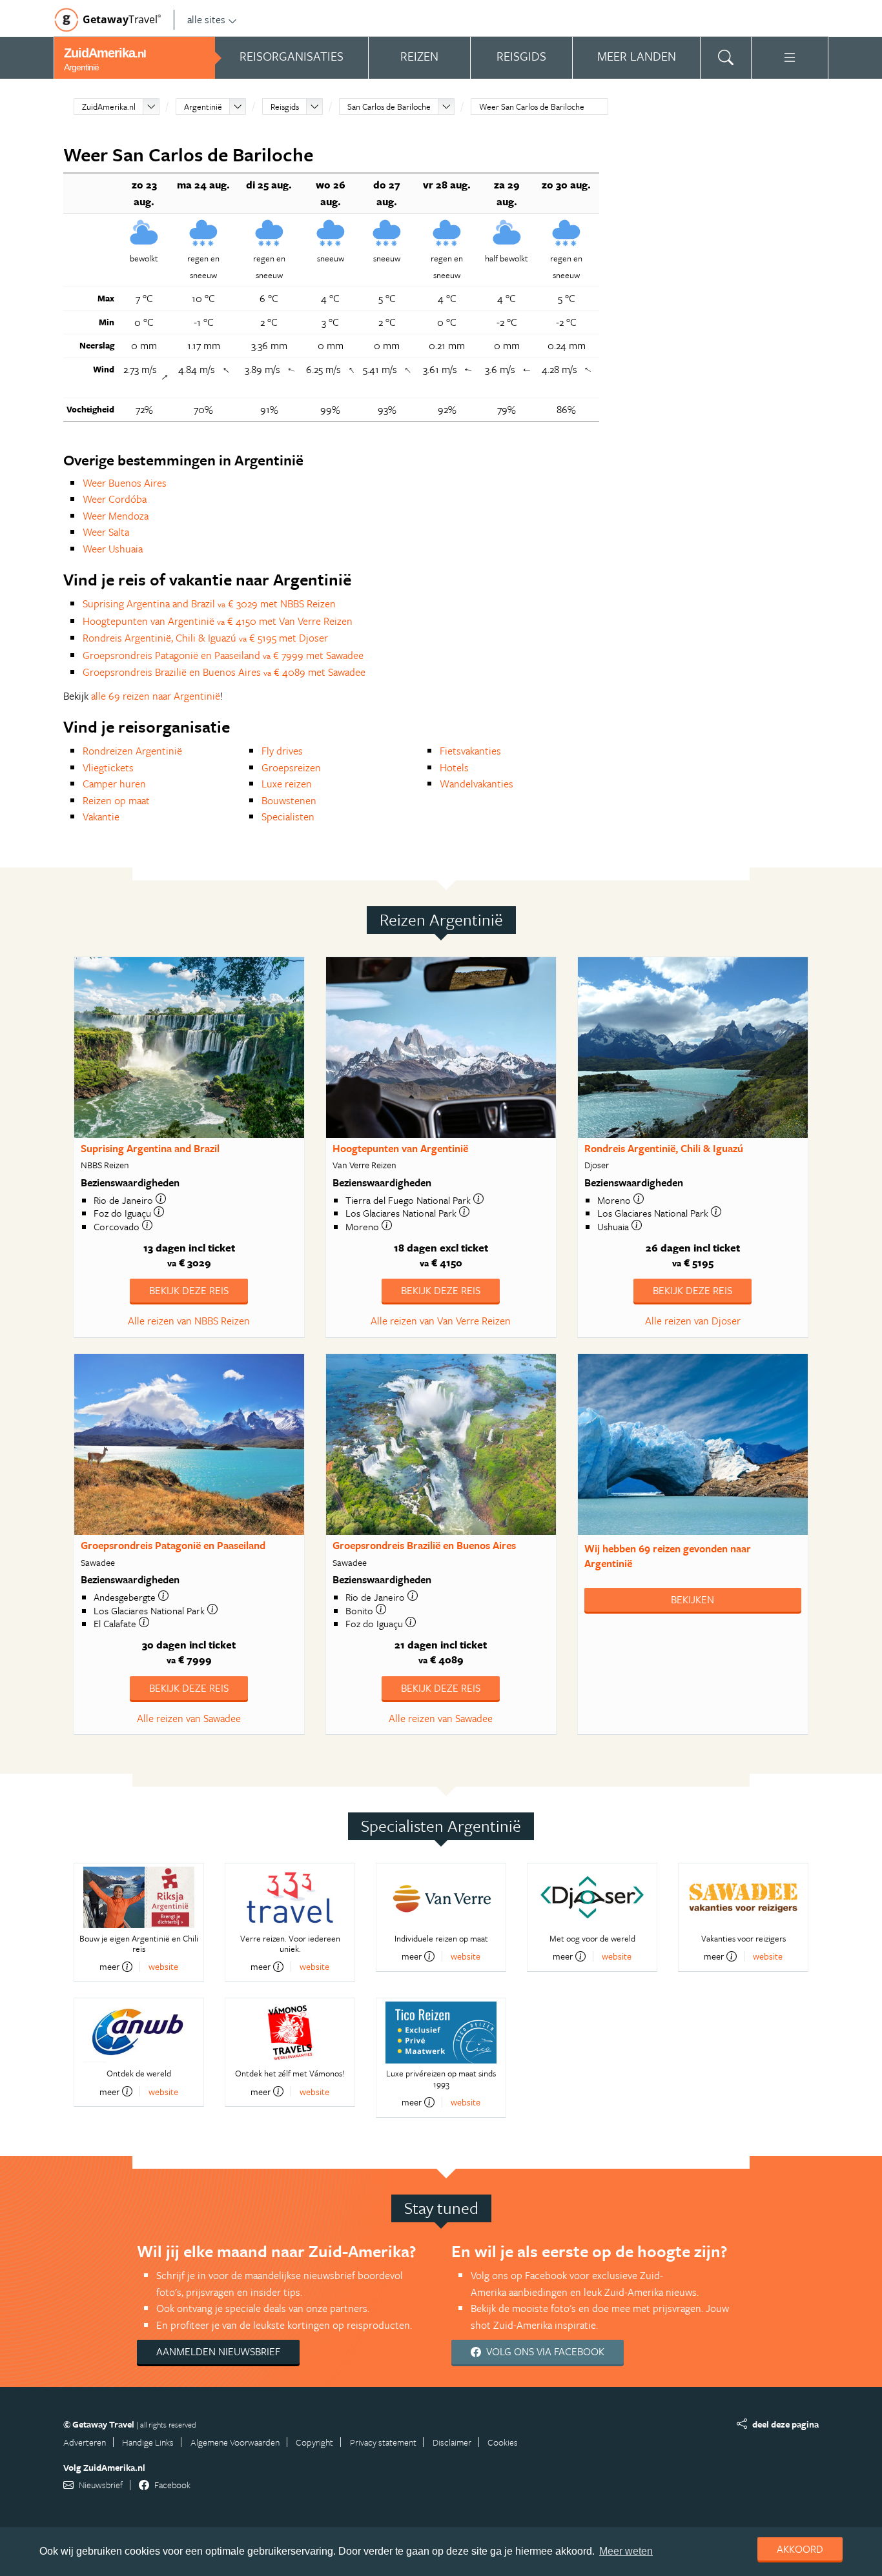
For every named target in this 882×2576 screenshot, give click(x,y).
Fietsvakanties (470, 751)
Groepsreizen (291, 767)
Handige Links (148, 2442)
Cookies (503, 2442)
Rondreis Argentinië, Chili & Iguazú (664, 1148)
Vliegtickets (108, 767)
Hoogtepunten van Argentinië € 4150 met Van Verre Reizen (218, 621)
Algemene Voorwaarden (235, 2442)
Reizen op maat (116, 800)
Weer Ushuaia (113, 549)
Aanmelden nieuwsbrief (218, 2351)
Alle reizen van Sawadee (189, 1718)
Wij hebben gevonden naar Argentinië (668, 1556)
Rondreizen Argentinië (132, 751)
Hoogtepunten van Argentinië (400, 1148)
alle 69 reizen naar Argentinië (156, 696)
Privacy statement (383, 2442)
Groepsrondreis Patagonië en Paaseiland (173, 1545)
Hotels (454, 767)
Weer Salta (106, 532)
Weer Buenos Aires (125, 483)
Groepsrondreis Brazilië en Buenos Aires (424, 1545)
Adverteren (85, 2442)
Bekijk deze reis (189, 1290)
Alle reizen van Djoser (693, 1321)
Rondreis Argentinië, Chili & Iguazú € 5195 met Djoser (205, 638)
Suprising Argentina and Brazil (150, 1148)
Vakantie (101, 816)
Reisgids (285, 106)
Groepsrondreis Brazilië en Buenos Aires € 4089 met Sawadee (224, 672)
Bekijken (692, 1599)
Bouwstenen (289, 800)
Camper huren (114, 784)
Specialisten (288, 816)
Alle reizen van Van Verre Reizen (441, 1321)
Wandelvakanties (477, 784)
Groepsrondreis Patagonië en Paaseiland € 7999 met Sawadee (223, 655)
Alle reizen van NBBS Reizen (189, 1321)
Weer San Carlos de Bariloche (532, 106)
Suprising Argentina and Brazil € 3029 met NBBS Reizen (209, 603)
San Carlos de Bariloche (389, 106)
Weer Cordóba (115, 499)
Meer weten (626, 2551)
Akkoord (800, 2549)
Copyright (314, 2442)
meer (109, 1967)
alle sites (206, 19)
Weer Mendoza (116, 516)
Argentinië (203, 106)
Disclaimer (452, 2442)
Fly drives (282, 751)
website (163, 1966)
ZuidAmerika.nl (109, 106)
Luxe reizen (287, 784)
